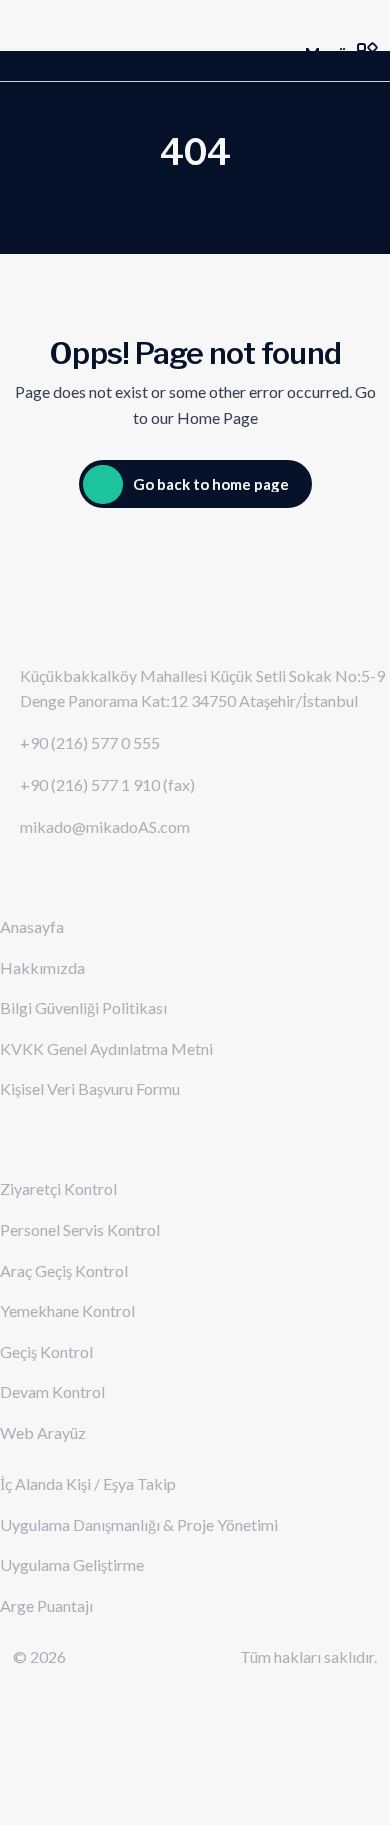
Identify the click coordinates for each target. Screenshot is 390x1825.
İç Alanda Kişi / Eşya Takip (88, 1483)
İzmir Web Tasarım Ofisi (154, 1656)
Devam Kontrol (52, 1391)
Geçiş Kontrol (46, 1351)
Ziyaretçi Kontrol (58, 1188)
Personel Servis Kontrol (80, 1229)
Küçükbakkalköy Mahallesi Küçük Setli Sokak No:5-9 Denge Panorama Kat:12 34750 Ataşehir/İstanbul (202, 688)
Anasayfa (32, 926)
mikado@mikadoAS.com (105, 826)
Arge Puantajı (46, 1605)
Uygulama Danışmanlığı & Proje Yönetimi (139, 1524)
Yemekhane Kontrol (67, 1310)
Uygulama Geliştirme (72, 1564)
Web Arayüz (43, 1432)
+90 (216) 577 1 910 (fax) (107, 784)
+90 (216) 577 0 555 (90, 742)
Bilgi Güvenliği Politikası (83, 1007)
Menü (326, 52)
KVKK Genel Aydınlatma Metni (106, 1048)
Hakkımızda (42, 967)
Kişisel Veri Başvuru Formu (90, 1088)
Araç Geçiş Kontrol (64, 1270)
